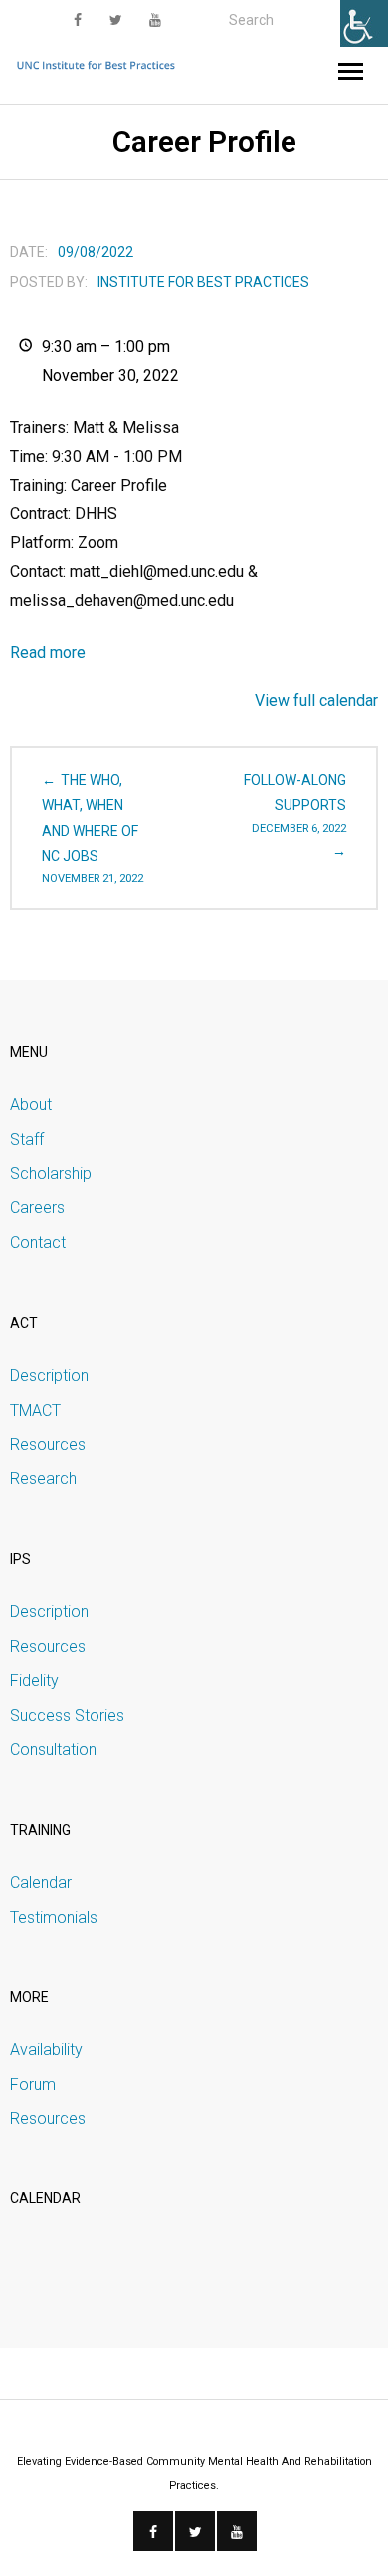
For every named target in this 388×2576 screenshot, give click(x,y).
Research (43, 1479)
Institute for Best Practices (203, 282)
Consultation (53, 1750)
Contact (38, 1243)
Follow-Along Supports (295, 803)
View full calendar (316, 701)
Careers (37, 1208)
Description (49, 1375)
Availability (46, 2050)
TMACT (35, 1410)
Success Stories (67, 1716)
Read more (48, 653)
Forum (33, 2084)
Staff (27, 1139)
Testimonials (54, 1917)
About (31, 1104)
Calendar (41, 1882)
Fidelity (34, 1681)
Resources (48, 1445)
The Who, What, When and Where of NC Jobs (93, 828)
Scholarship (51, 1174)
